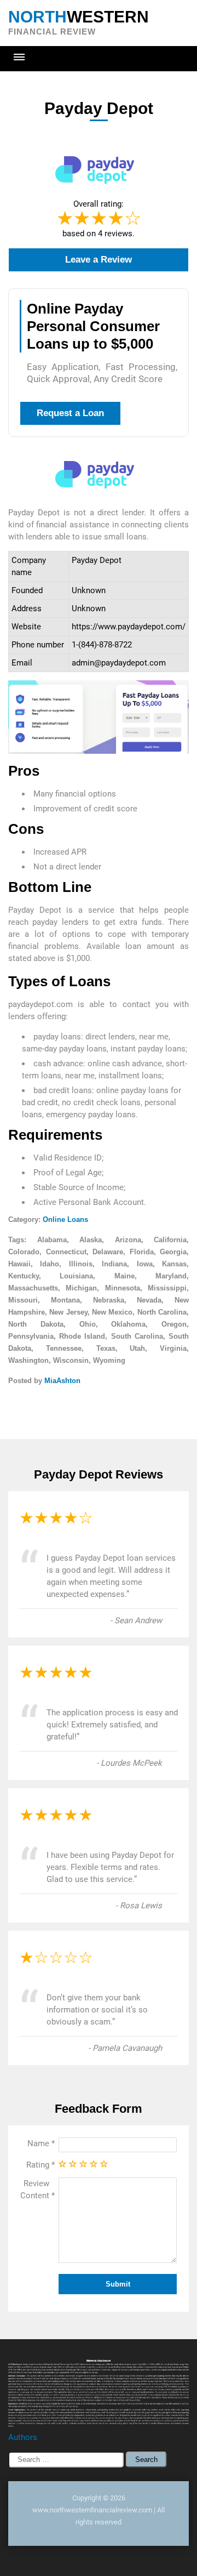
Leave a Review (99, 260)
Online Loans (65, 1219)
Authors (23, 2437)
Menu (19, 57)
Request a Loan (70, 413)
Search (146, 2460)
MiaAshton (62, 1381)
